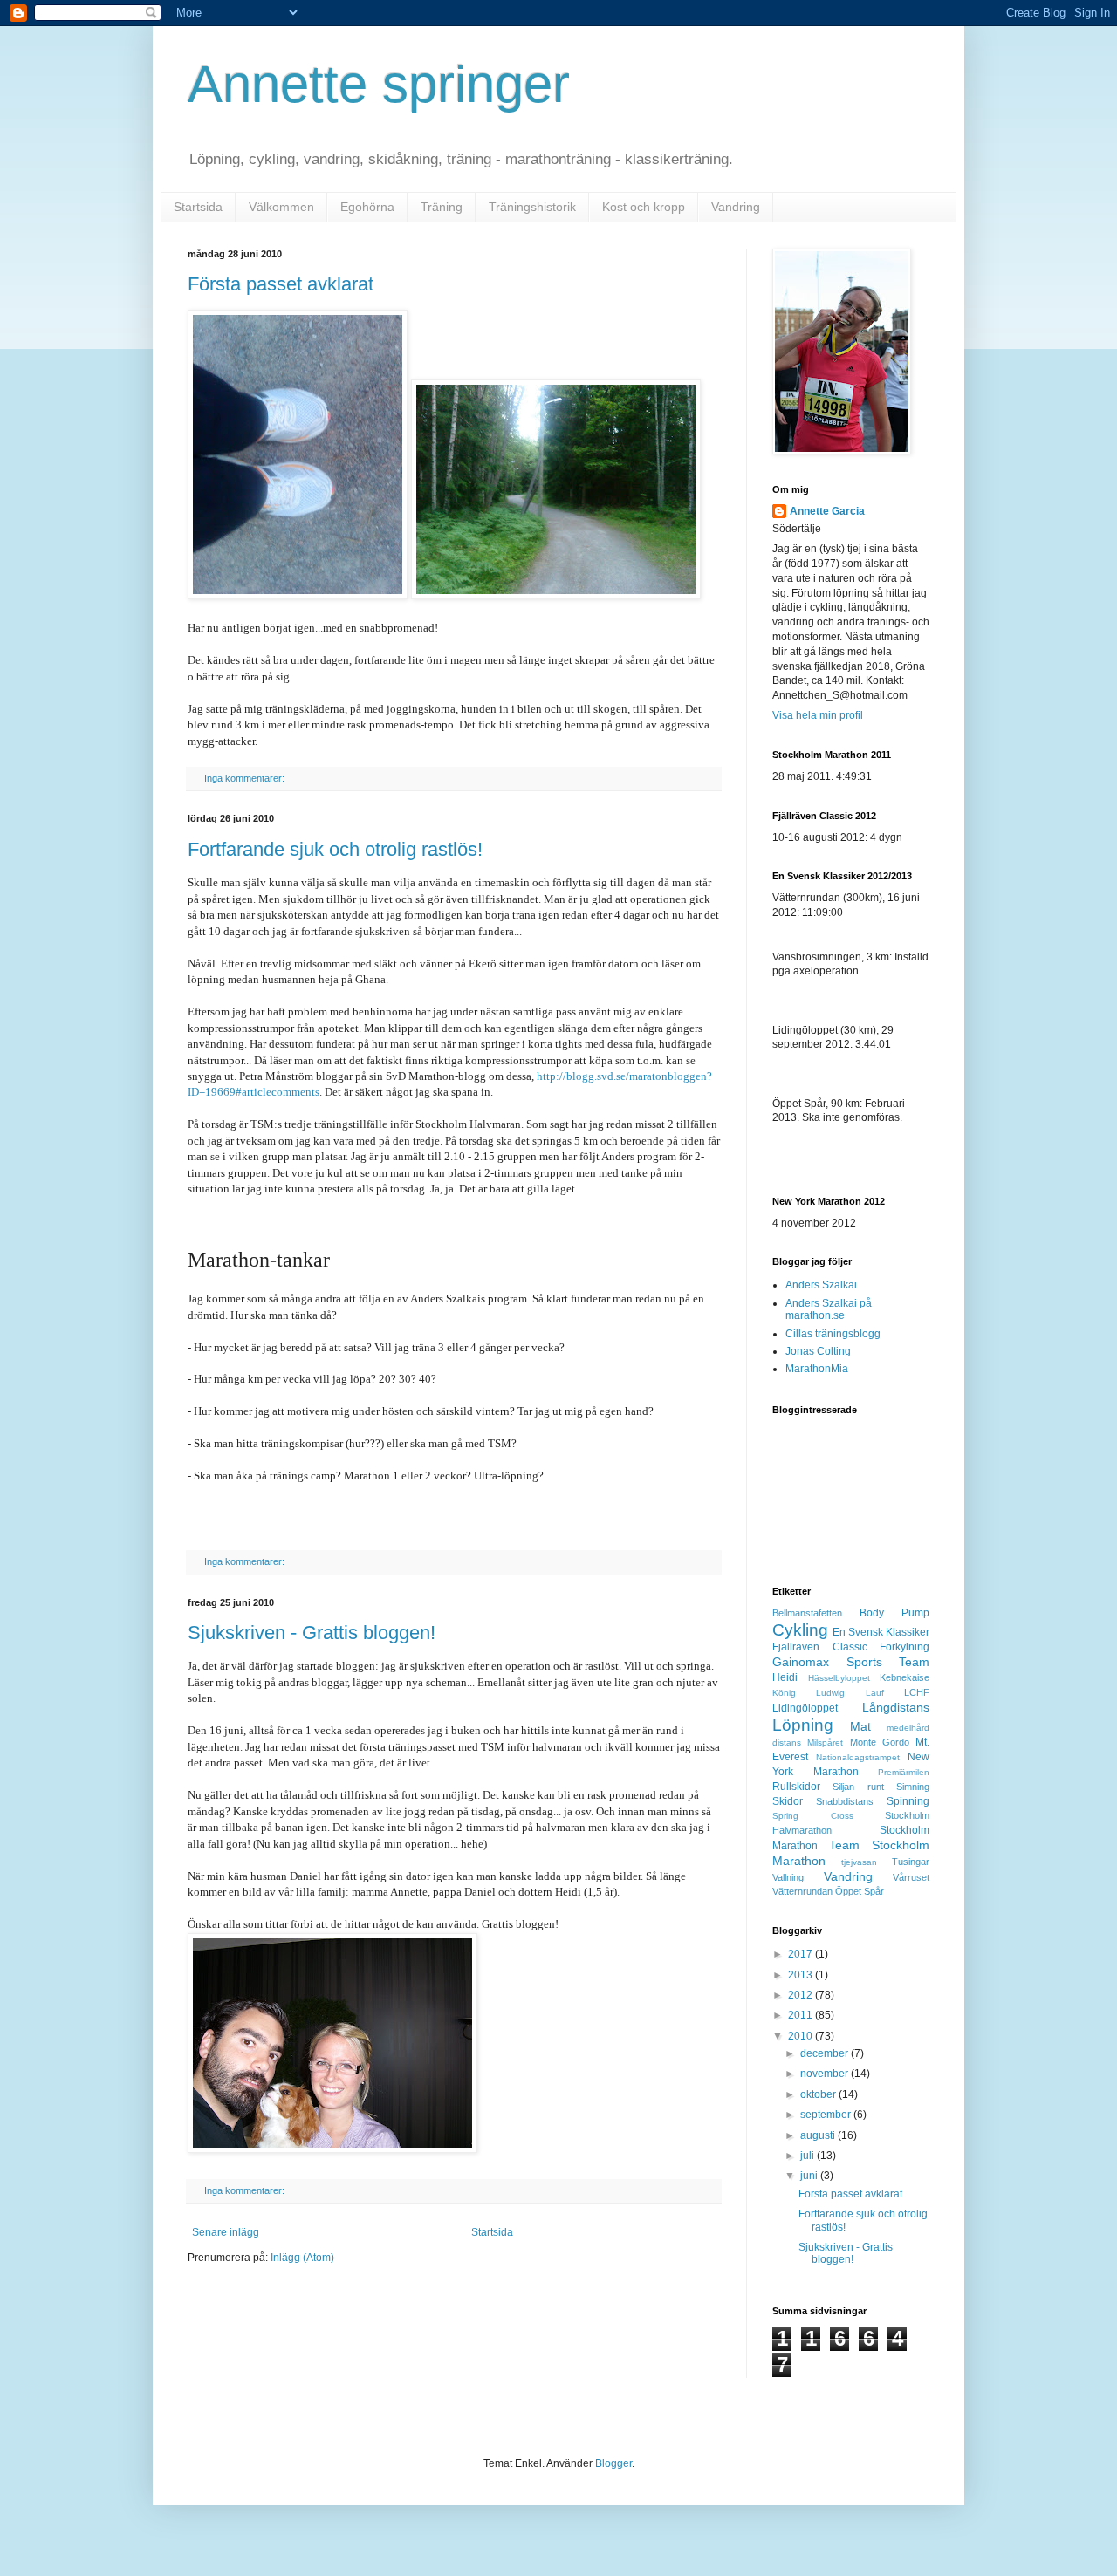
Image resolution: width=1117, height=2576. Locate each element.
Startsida (198, 207)
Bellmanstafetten (807, 1613)
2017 (802, 1954)
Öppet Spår (860, 1891)
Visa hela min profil (818, 715)
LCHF (917, 1692)
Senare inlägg (226, 2232)
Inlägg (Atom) (302, 2258)
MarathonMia (817, 1369)
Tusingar (911, 1862)
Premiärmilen (904, 1772)
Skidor (788, 1801)
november (826, 2074)
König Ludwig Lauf (828, 1693)
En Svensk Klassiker (881, 1632)
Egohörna (367, 207)
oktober (819, 2094)
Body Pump (894, 1613)
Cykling (800, 1630)
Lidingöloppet (805, 1708)
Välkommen (281, 207)
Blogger (613, 2463)
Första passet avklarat (281, 284)
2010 (802, 2036)
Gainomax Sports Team (851, 1662)
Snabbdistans (845, 1801)
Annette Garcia (827, 511)
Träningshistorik (532, 207)
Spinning (908, 1801)
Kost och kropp (644, 207)
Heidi (785, 1677)
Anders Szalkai (821, 1285)
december (826, 2053)
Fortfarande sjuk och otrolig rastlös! (335, 849)
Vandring (736, 207)
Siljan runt (858, 1787)
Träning (442, 207)
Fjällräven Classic (820, 1647)
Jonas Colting (818, 1351)
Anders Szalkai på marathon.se (829, 1309)
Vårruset (911, 1877)
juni (810, 2176)
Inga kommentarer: (246, 778)
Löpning (803, 1725)
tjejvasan (859, 1862)
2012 (802, 1995)
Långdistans (896, 1707)
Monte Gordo (880, 1742)
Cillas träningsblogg (833, 1334)
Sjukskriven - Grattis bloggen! (312, 1633)
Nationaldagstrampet (858, 1757)
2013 (802, 1975)
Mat (860, 1726)
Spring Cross (813, 1816)
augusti (819, 2135)
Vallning (788, 1877)
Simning (913, 1787)
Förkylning (905, 1647)
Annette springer (379, 84)
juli (809, 2156)
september (827, 2115)
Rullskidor (796, 1787)
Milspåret (825, 1742)
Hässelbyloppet (839, 1678)
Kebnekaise (905, 1677)
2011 (802, 2015)
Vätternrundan (802, 1891)
